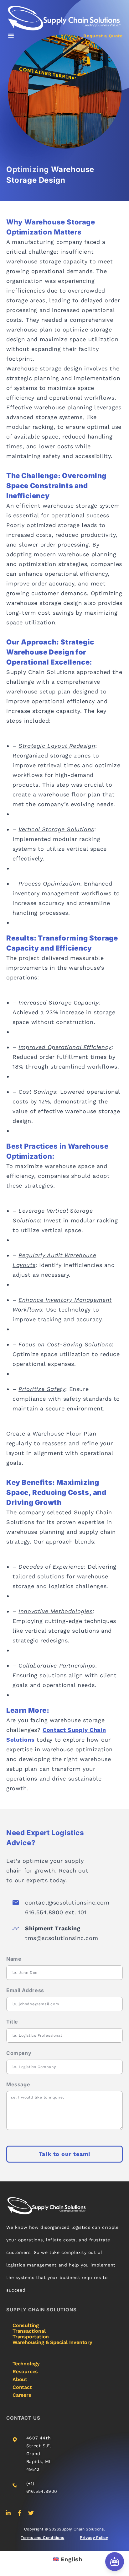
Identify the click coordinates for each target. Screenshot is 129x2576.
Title (12, 2022)
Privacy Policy (94, 2538)
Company (19, 2053)
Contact (22, 2387)
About (20, 2379)
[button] (11, 35)
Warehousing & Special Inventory (52, 2342)
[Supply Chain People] (20, 2513)
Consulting (26, 2325)
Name (14, 1959)
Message (18, 2084)
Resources (25, 2371)
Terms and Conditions (42, 2538)
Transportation (31, 2337)
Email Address (25, 1990)
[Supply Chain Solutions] (64, 18)
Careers (22, 2395)
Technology (26, 2364)
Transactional (29, 2331)
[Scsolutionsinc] (8, 2513)
